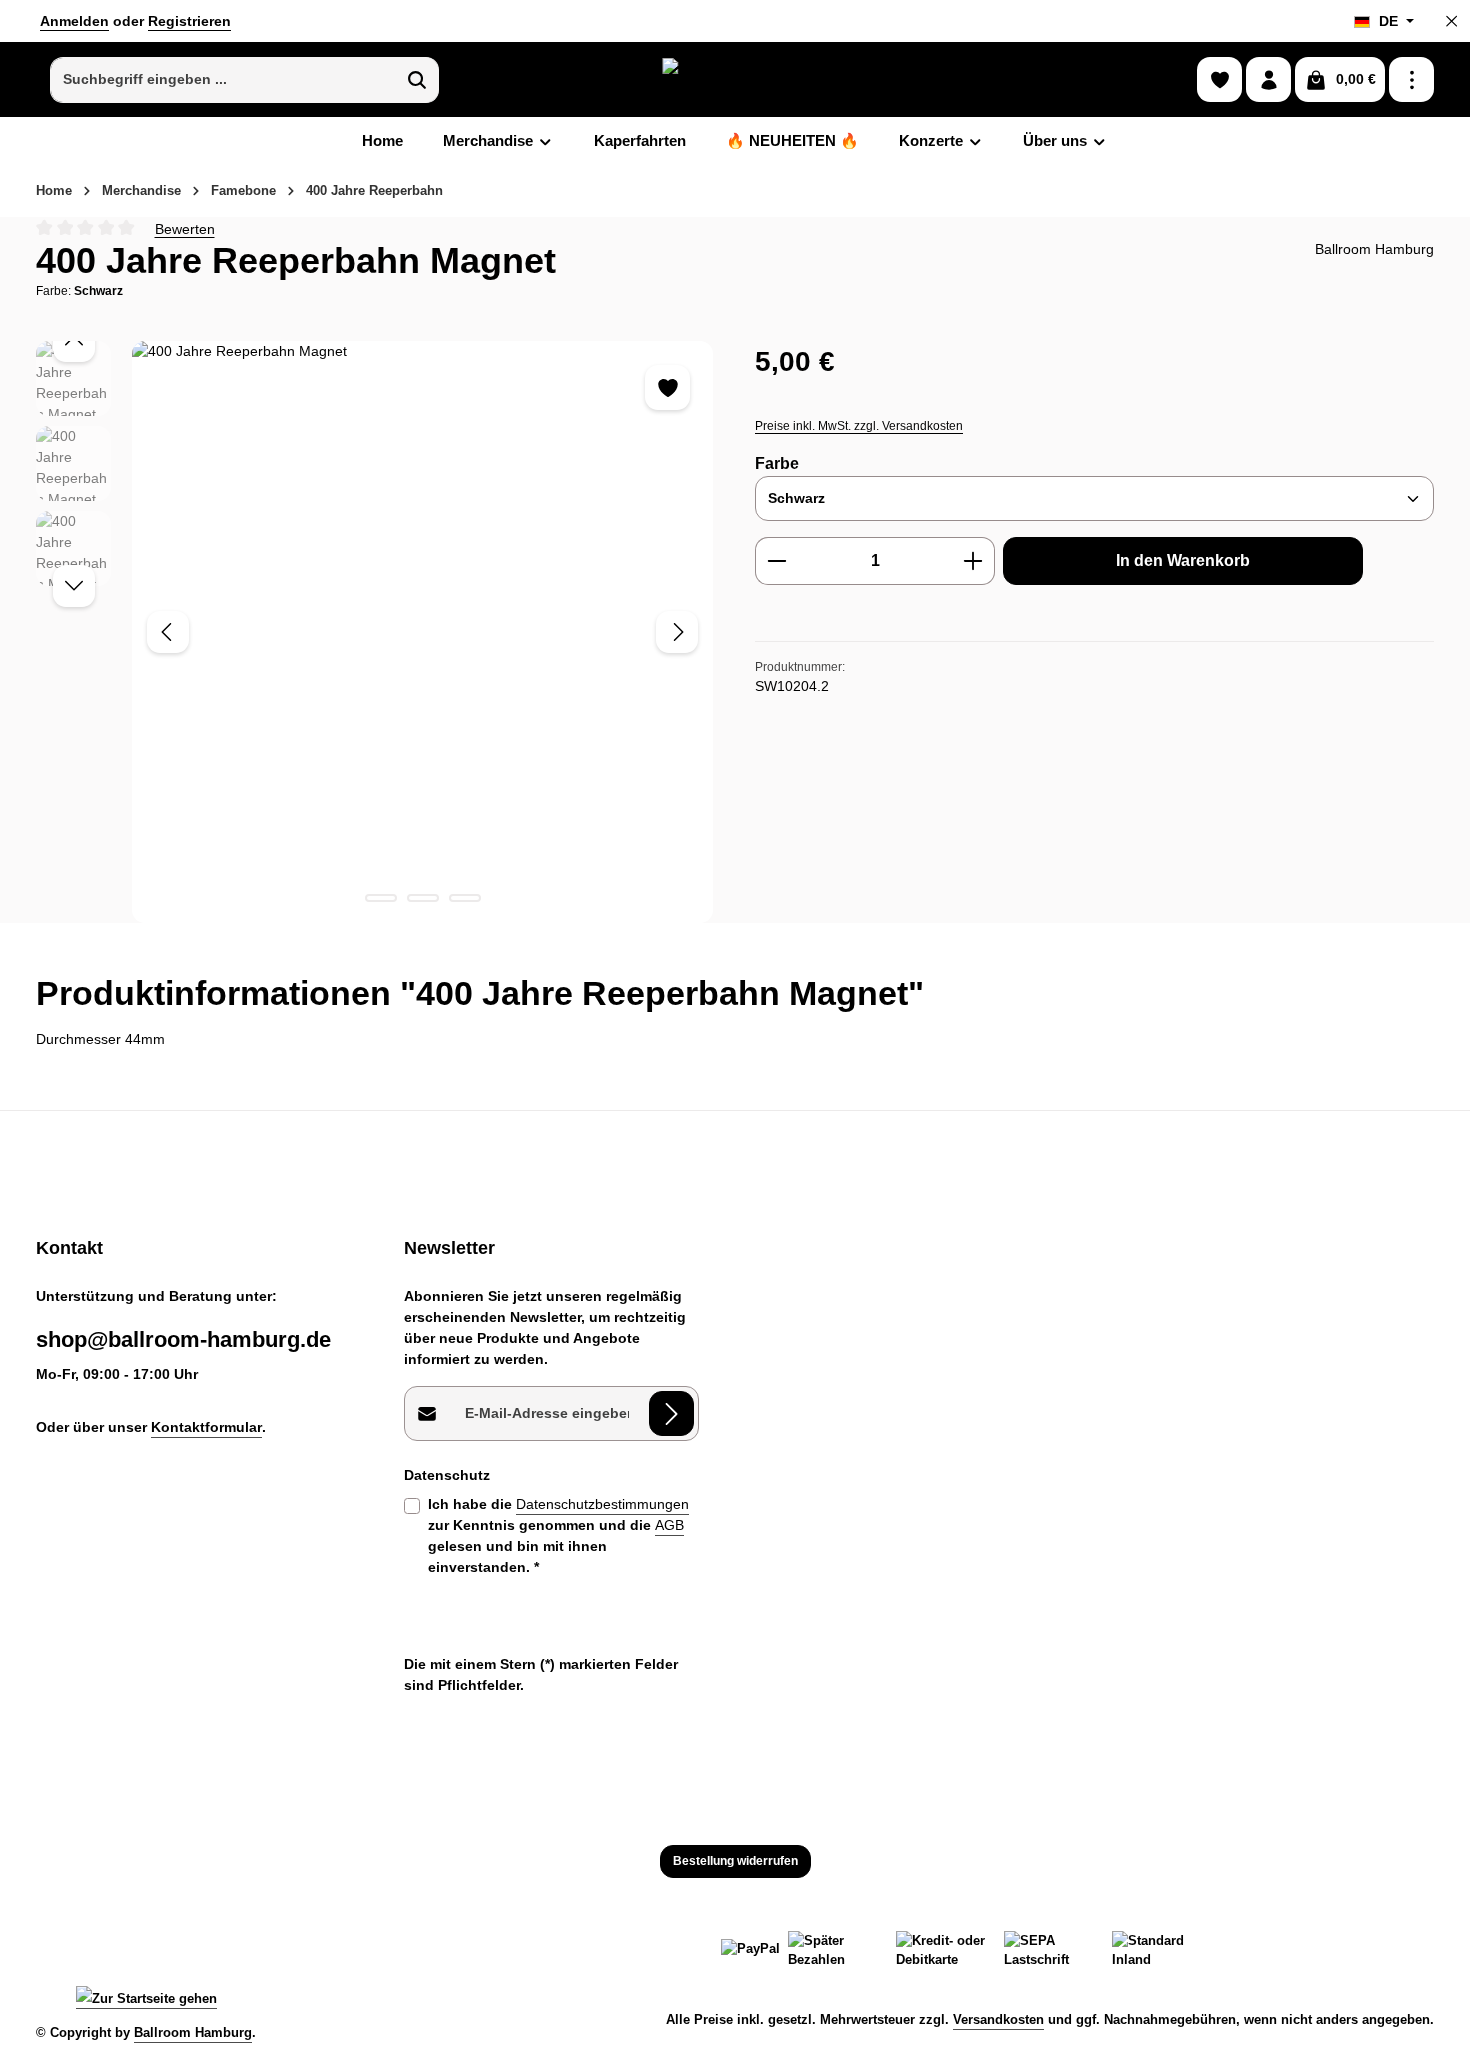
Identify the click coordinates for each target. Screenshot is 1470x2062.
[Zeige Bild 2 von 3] (423, 898)
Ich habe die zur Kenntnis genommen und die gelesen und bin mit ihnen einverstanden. (558, 1535)
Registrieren (189, 21)
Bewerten (185, 228)
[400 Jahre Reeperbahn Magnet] (422, 631)
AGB (669, 1525)
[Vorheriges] (168, 632)
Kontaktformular (206, 1427)
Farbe (777, 463)
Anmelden (74, 21)
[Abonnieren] (671, 1413)
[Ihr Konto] (1268, 79)
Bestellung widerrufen (735, 1861)
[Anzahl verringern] (776, 561)
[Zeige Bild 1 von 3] (381, 898)
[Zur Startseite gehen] (735, 79)
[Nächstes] (677, 632)
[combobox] (223, 80)
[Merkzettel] (1219, 79)
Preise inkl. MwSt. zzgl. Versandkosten (859, 426)
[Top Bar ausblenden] (1451, 21)
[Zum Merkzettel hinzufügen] (667, 387)
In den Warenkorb (1183, 560)
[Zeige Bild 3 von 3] (465, 898)
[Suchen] (417, 80)
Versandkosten (998, 2019)
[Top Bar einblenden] (1411, 79)
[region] (375, 631)
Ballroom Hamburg (193, 2032)
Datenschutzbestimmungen (602, 1504)
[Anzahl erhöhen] (973, 561)
